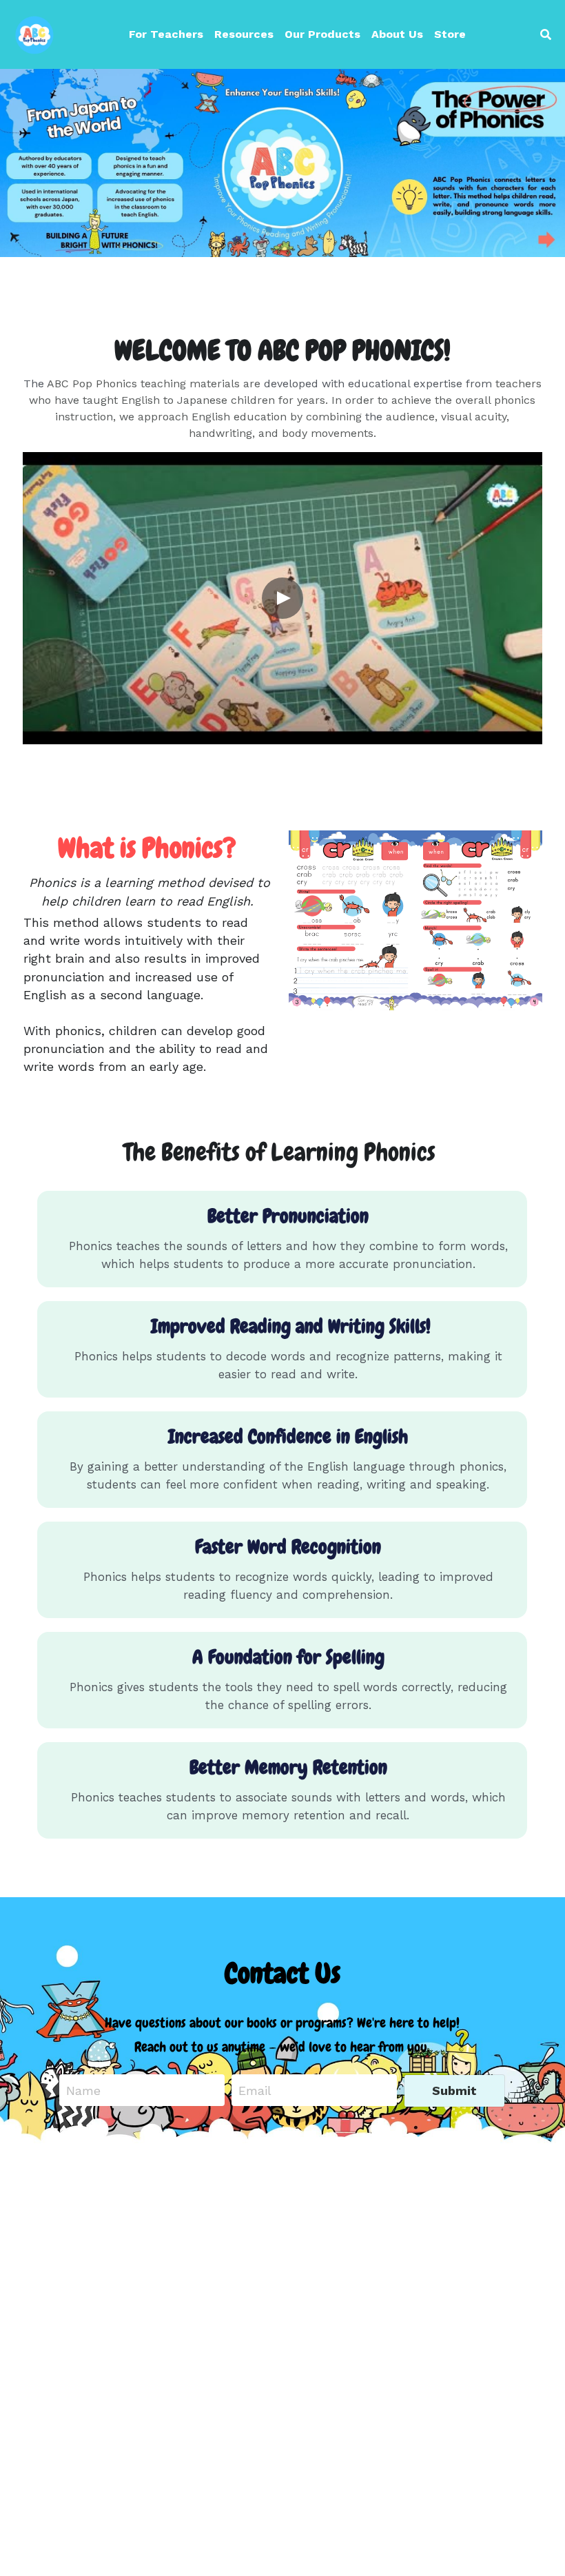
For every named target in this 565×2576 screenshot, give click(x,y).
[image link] (34, 33)
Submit (454, 2091)
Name (83, 2091)
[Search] (546, 35)
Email (255, 2091)
